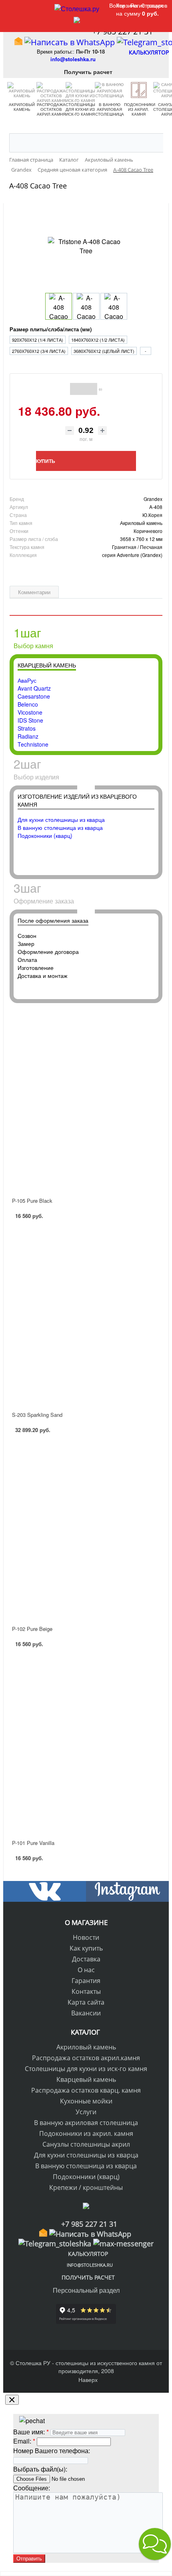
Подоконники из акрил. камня (139, 109)
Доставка (86, 1959)
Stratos (27, 728)
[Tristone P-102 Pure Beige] (86, 1532)
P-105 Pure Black (32, 1201)
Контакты (86, 1991)
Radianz (28, 736)
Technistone (33, 744)
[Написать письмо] (18, 42)
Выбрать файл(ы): (40, 2469)
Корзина (127, 5)
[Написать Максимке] (123, 2243)
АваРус (27, 680)
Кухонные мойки (86, 2101)
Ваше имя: (29, 2432)
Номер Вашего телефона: (52, 2451)
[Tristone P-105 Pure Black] (86, 1103)
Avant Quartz (34, 688)
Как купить (86, 1948)
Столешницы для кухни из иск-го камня (80, 109)
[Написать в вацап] (70, 42)
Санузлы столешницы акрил (86, 2144)
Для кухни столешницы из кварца (61, 819)
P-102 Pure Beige (32, 1629)
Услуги (86, 2112)
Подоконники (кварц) (45, 835)
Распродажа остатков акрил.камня (51, 109)
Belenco (28, 704)
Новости (86, 1937)
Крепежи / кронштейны (86, 2187)
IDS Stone (30, 720)
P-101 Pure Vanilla (33, 1843)
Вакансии (86, 2013)
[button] (155, 2544)
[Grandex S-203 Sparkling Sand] (86, 1318)
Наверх (88, 2380)
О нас (86, 1970)
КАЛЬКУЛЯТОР (153, 52)
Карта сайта (86, 2002)
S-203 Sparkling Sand (37, 1415)
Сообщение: (32, 2488)
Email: (22, 2441)
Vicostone (30, 712)
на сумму (137, 13)
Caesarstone (34, 696)
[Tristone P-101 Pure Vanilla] (86, 1746)
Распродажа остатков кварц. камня (86, 2090)
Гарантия (86, 1981)
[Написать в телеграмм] (55, 2243)
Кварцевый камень (86, 2079)
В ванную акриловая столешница (110, 109)
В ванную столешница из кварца (60, 827)
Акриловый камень (22, 107)
